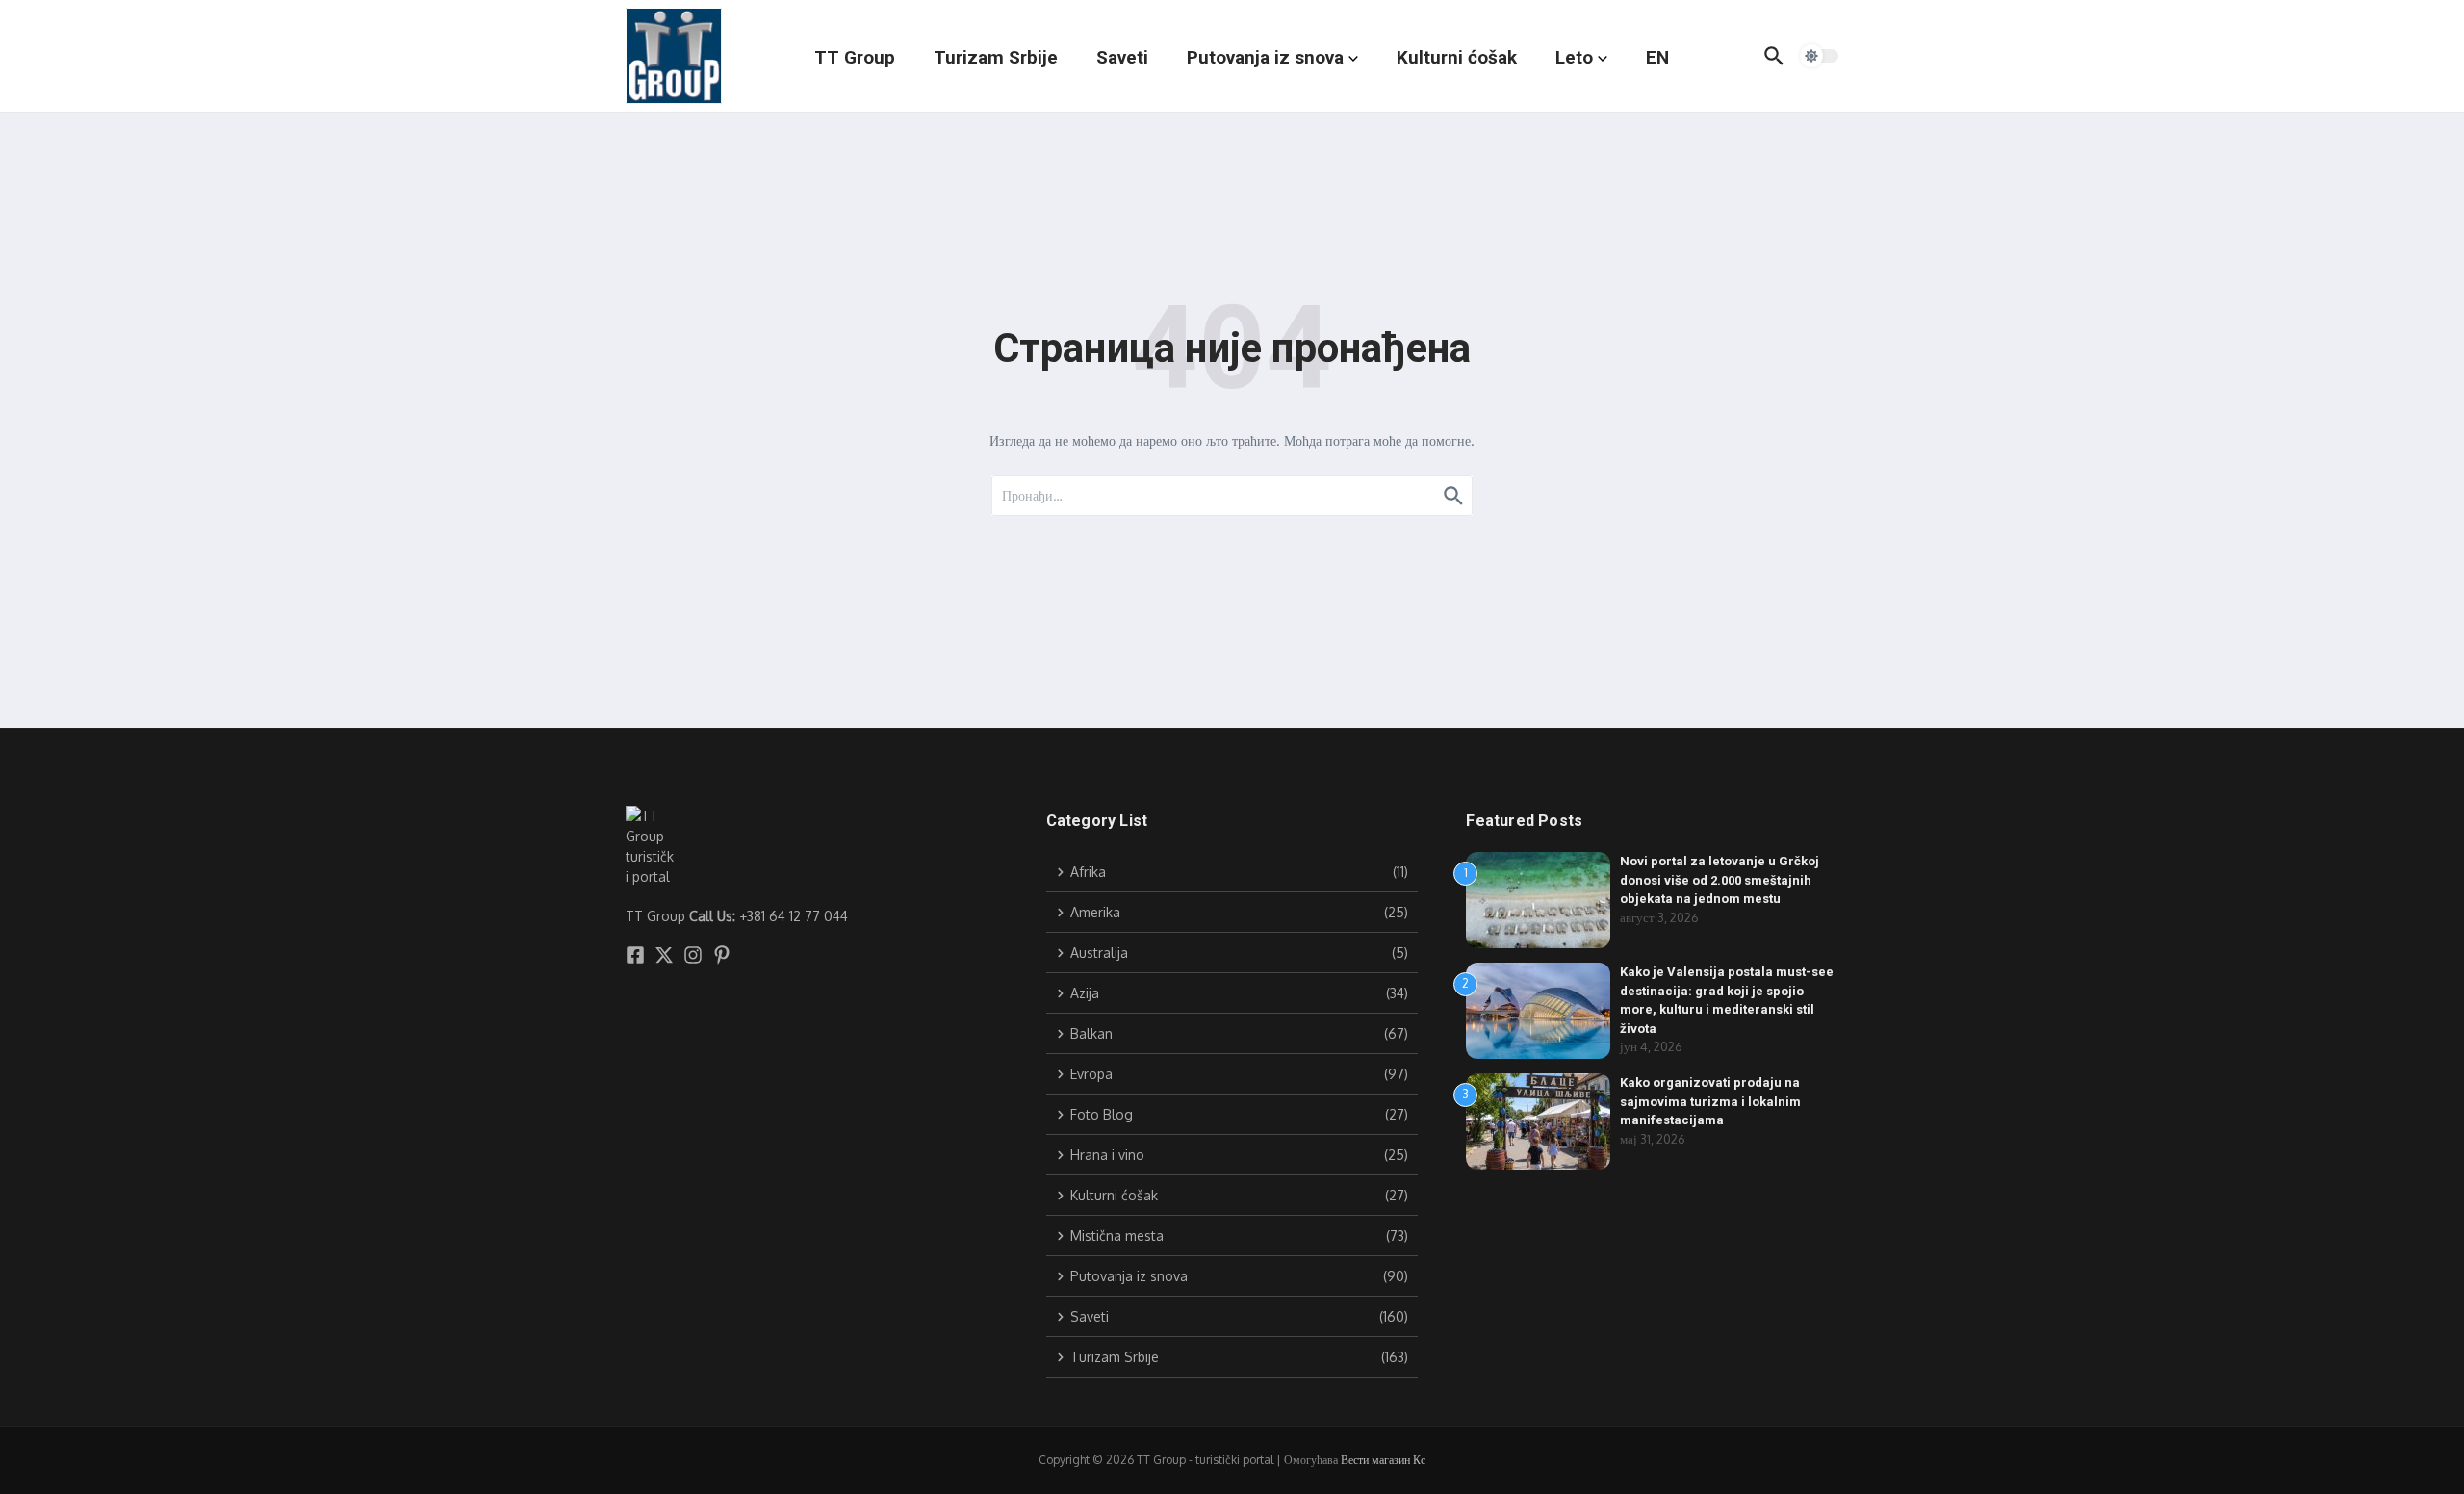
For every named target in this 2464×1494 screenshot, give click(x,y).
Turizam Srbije (996, 57)
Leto (1574, 57)
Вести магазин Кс (1383, 1460)
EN (1657, 57)
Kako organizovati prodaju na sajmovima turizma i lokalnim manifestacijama (1710, 1101)
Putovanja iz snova (1265, 57)
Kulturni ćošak (1457, 57)
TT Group (855, 57)
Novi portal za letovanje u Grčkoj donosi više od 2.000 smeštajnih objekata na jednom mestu (1720, 880)
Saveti (1122, 57)
